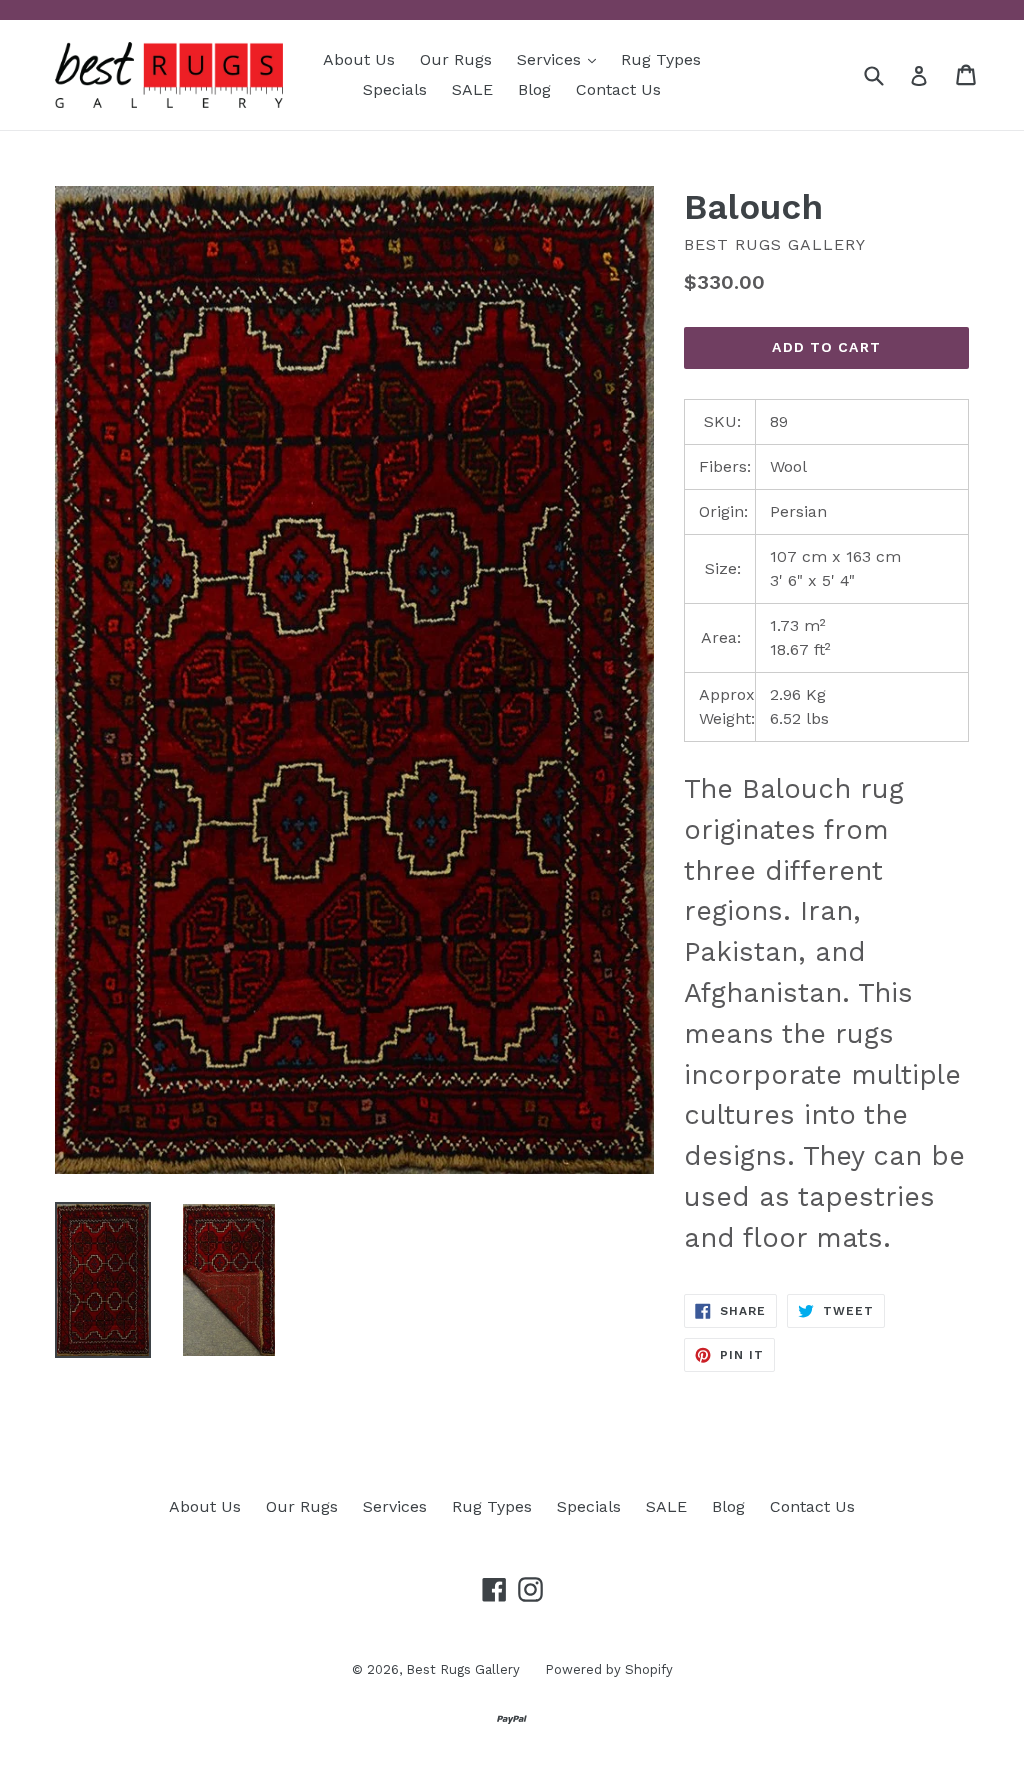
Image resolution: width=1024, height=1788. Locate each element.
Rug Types (661, 59)
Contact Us (618, 89)
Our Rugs (456, 59)
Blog (534, 89)
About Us (359, 59)
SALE (472, 89)
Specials (395, 89)
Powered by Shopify (609, 1669)
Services (561, 59)
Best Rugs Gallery (463, 1669)
